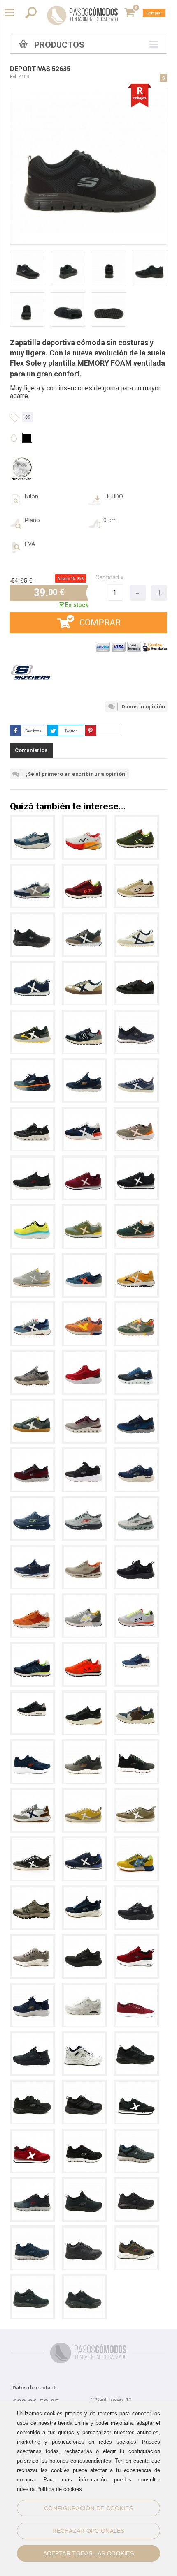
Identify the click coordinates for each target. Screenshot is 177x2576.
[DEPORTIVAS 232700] (136, 1453)
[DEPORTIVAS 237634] (33, 1891)
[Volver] (163, 78)
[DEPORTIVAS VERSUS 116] (84, 1113)
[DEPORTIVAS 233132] (136, 1356)
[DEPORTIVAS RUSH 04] (84, 918)
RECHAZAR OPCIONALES (88, 2531)
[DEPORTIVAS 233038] (136, 1405)
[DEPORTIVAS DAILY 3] (136, 1989)
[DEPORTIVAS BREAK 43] (136, 967)
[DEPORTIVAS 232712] (136, 1891)
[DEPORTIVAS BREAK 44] (33, 1405)
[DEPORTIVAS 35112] (136, 1842)
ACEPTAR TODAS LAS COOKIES (88, 2553)
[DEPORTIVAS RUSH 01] (33, 967)
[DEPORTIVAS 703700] (33, 821)
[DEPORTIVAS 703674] (84, 821)
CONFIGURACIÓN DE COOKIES (88, 2508)
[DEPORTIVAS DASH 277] (84, 1210)
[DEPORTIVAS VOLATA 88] (84, 1794)
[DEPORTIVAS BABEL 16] (136, 1259)
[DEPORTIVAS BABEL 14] (33, 1307)
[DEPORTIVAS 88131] (84, 1307)
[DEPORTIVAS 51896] (84, 2037)
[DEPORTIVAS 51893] (84, 2086)
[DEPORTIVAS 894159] (33, 918)
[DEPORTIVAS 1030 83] (84, 1016)
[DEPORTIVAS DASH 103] (136, 2086)
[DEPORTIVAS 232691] (136, 2037)
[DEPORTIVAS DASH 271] (33, 870)
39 (28, 417)
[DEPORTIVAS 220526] (33, 1064)
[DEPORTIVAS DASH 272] (33, 1259)
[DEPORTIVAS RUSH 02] (136, 918)
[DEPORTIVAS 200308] (136, 1551)
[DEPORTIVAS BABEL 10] (33, 1016)
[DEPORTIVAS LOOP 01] (136, 1113)
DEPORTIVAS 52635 (40, 69)
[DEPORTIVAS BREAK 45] (84, 967)
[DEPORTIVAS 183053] (33, 1599)
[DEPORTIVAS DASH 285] (136, 1161)
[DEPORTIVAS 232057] (33, 2280)
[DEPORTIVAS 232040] (84, 2280)
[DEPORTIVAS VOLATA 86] (33, 1842)
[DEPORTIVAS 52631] (84, 2134)
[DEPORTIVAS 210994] (84, 1551)
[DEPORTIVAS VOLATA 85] (136, 1064)
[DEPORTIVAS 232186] (33, 1161)
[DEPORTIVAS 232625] (136, 1940)
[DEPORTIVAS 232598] (33, 1745)
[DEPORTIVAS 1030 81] (136, 1696)
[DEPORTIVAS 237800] (33, 1356)
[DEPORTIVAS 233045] (84, 1064)
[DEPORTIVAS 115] (84, 1599)
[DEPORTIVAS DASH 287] (84, 1161)
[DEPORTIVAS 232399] (84, 1745)
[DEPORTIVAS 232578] (33, 2086)
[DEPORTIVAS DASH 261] (84, 1842)
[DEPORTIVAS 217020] (136, 1502)
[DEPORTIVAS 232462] (33, 2037)
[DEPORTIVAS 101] (136, 870)
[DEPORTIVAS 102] (136, 821)
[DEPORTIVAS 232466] (33, 1989)
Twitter (71, 731)
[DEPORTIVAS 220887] (33, 1502)
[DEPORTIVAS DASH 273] (136, 1210)
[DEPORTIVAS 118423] (84, 1696)
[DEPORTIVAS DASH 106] (33, 2134)
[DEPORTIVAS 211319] (33, 1551)
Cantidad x (109, 578)
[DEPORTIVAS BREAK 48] (84, 1259)
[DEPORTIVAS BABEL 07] (33, 1794)
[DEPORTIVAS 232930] (33, 1113)
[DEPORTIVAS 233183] (84, 1356)
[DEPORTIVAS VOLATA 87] (136, 1794)
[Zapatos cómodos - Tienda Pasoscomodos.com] (83, 15)
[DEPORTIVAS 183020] (84, 1989)
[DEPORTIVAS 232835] (84, 1453)
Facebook (33, 731)
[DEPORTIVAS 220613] (33, 1210)
